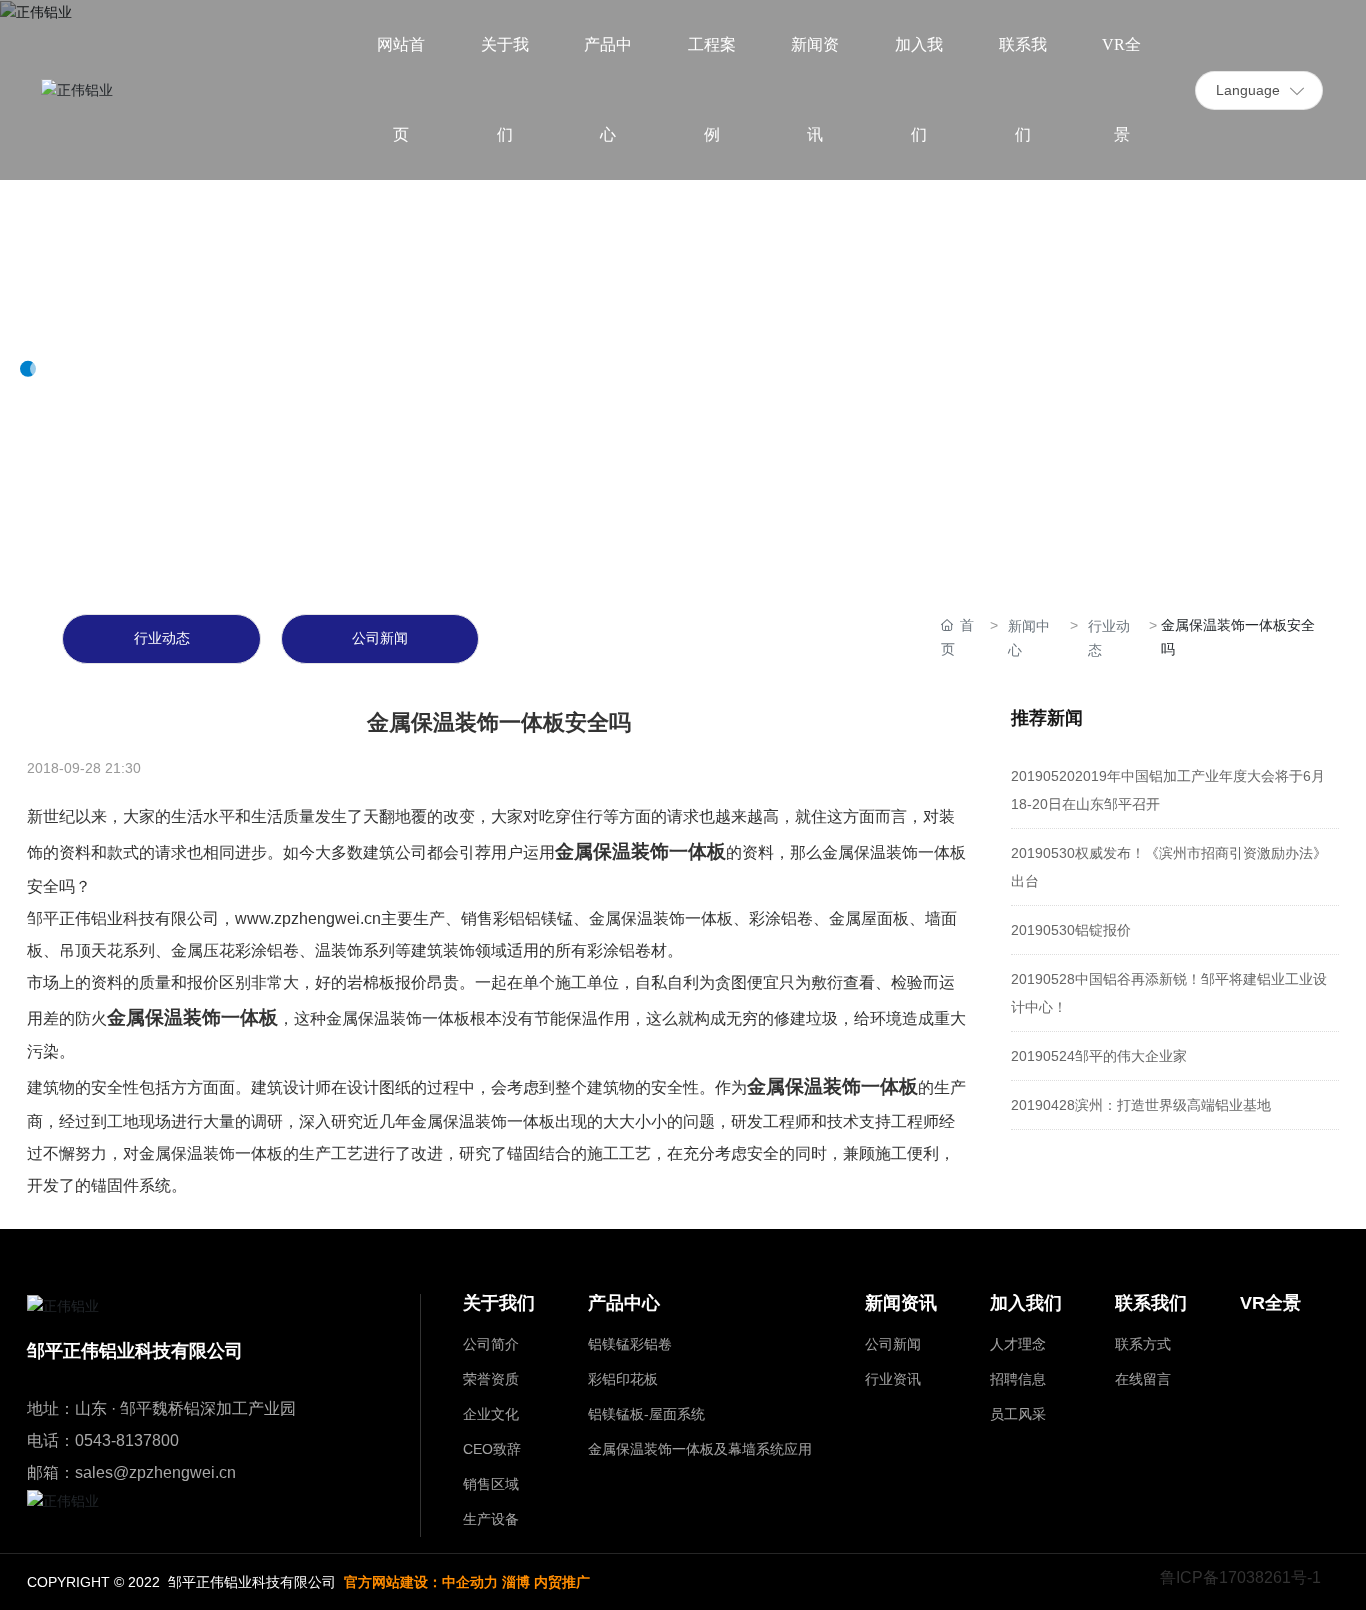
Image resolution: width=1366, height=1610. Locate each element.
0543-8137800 (127, 1440)
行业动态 (162, 638)
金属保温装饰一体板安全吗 (499, 722)
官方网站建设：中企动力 (421, 1582)
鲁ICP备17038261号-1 (1240, 1577)
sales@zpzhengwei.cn (155, 1472)
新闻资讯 (100, 305)
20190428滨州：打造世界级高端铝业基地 (1141, 1105)
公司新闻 (380, 638)
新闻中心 (1029, 637)
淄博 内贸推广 (546, 1582)
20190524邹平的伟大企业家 (1099, 1056)
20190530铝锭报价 (1071, 930)
